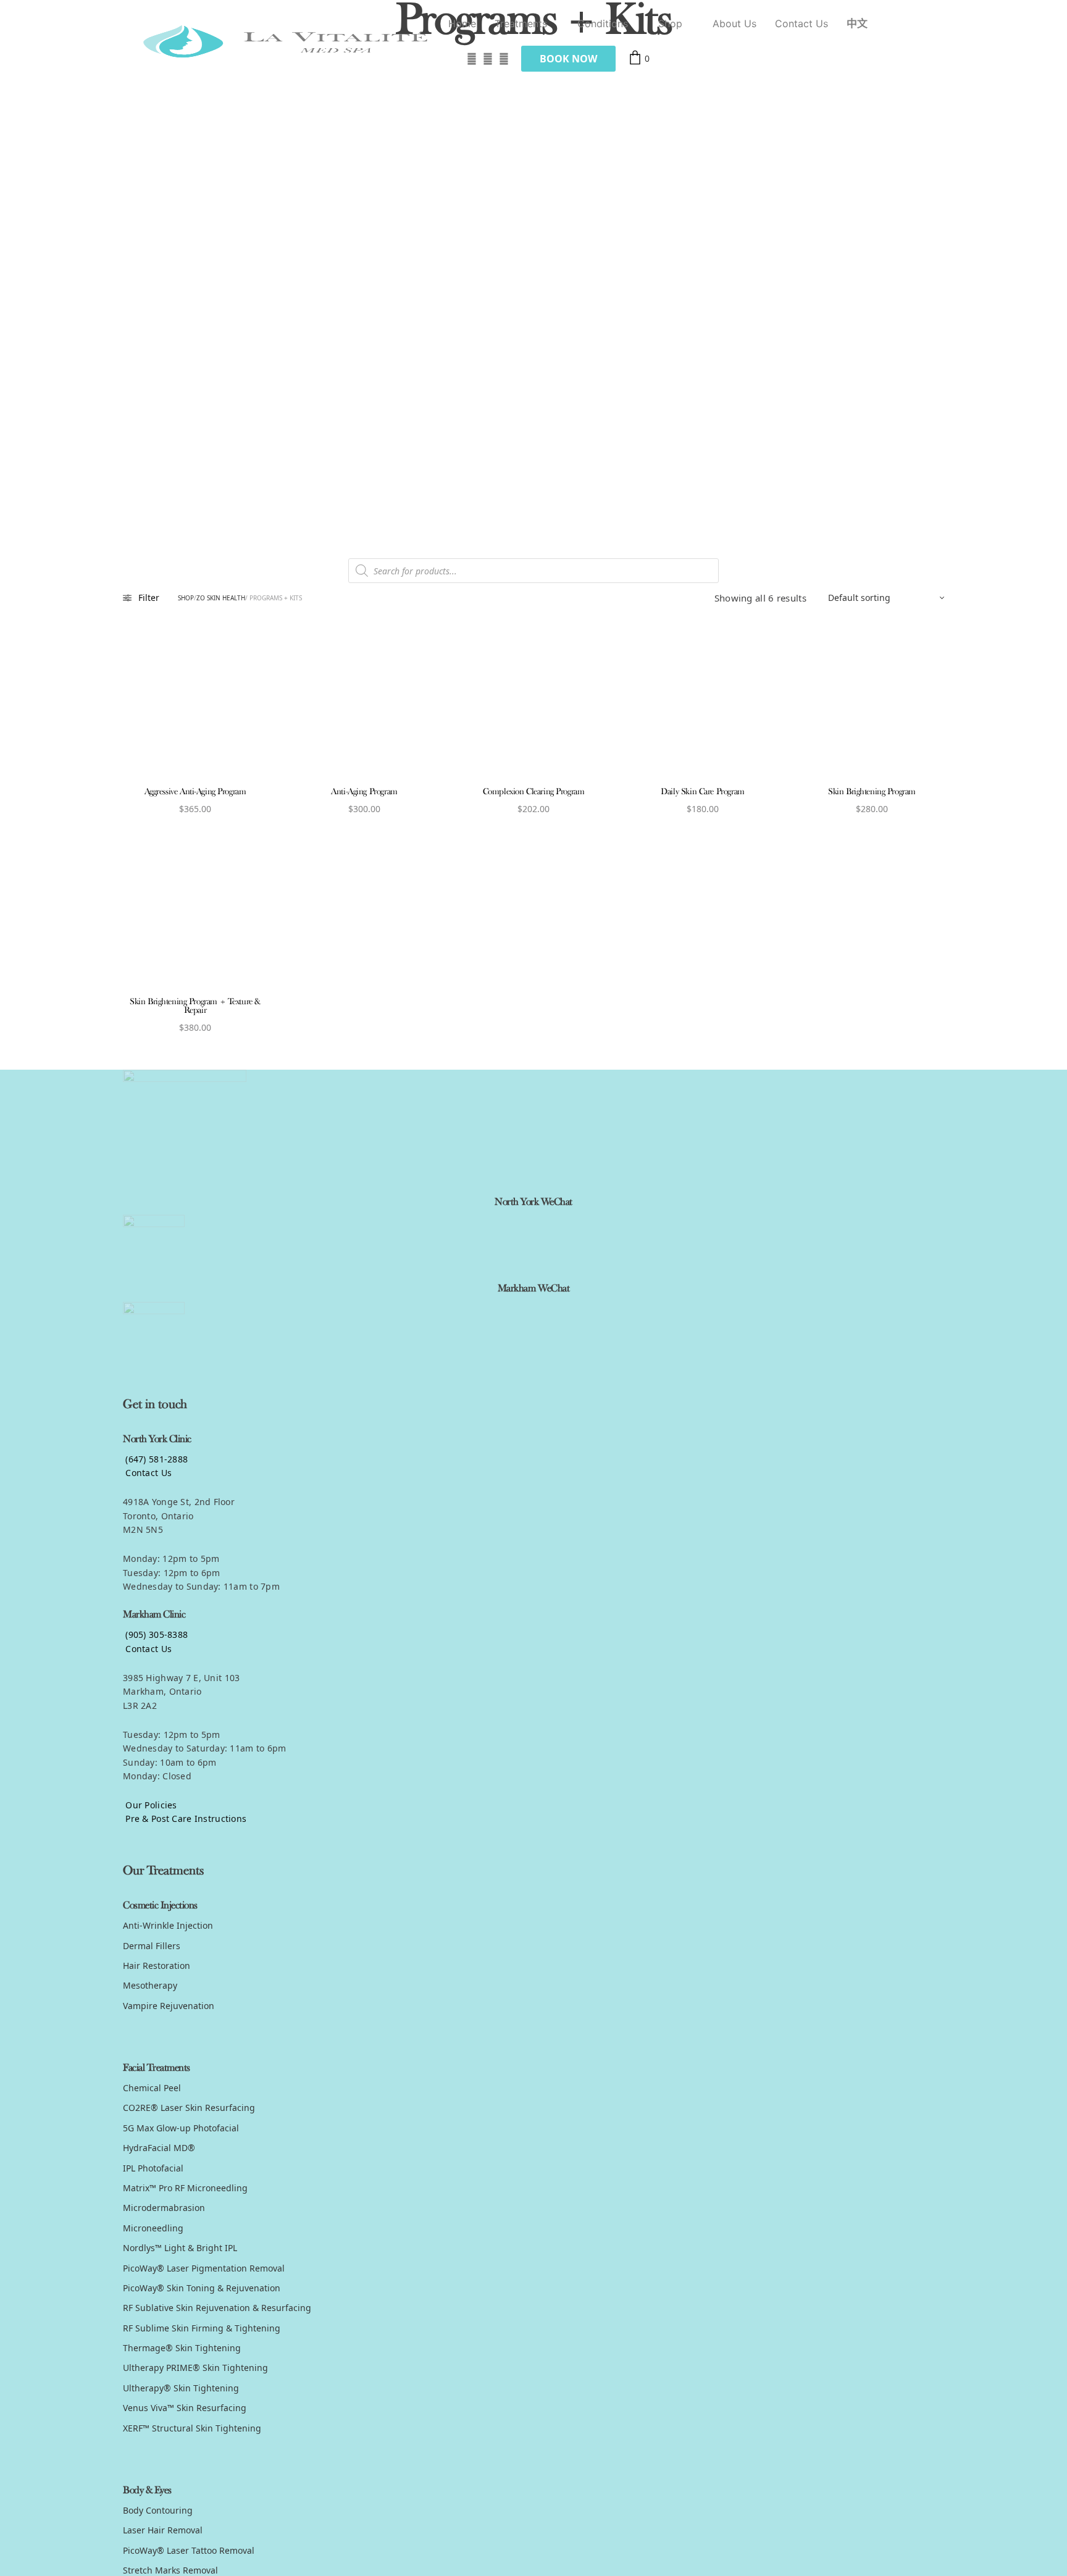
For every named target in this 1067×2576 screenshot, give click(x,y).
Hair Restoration (157, 1966)
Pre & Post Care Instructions (185, 1819)
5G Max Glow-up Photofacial (181, 2128)
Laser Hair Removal (163, 2530)
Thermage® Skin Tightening (182, 2348)
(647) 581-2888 (155, 1459)
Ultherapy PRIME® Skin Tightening (195, 2368)
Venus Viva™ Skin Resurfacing (185, 2408)
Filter (149, 598)
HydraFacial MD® (159, 2148)
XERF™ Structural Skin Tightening (192, 2428)
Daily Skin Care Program (702, 792)
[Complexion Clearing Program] (533, 703)
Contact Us (801, 23)
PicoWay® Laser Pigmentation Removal (204, 2268)
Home (462, 23)
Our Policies (150, 1805)
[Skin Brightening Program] (872, 703)
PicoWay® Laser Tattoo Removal (189, 2550)
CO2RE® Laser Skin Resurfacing (189, 2108)
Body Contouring (158, 2510)
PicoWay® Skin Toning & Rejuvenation (202, 2288)
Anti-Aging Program (364, 792)
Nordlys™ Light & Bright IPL (180, 2248)
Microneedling (153, 2228)
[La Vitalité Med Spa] (286, 41)
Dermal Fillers (152, 1946)
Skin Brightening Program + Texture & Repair (195, 1006)
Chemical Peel (152, 2088)
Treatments (521, 23)
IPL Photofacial (153, 2168)
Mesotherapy (150, 1985)
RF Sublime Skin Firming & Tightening (202, 2328)
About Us (734, 23)
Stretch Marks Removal (170, 2570)
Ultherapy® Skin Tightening (181, 2388)
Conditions (603, 23)
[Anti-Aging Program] (364, 703)
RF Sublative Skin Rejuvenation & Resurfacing (217, 2308)
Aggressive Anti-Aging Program (195, 792)
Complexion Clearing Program (534, 792)
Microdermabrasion (164, 2208)
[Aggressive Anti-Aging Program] (195, 703)
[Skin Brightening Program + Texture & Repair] (195, 913)
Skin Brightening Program (872, 792)
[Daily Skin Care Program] (703, 703)
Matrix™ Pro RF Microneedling (185, 2188)
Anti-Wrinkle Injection (168, 1925)
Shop (670, 23)
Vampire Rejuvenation (169, 2006)
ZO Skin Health (221, 598)
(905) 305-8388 (155, 1634)
